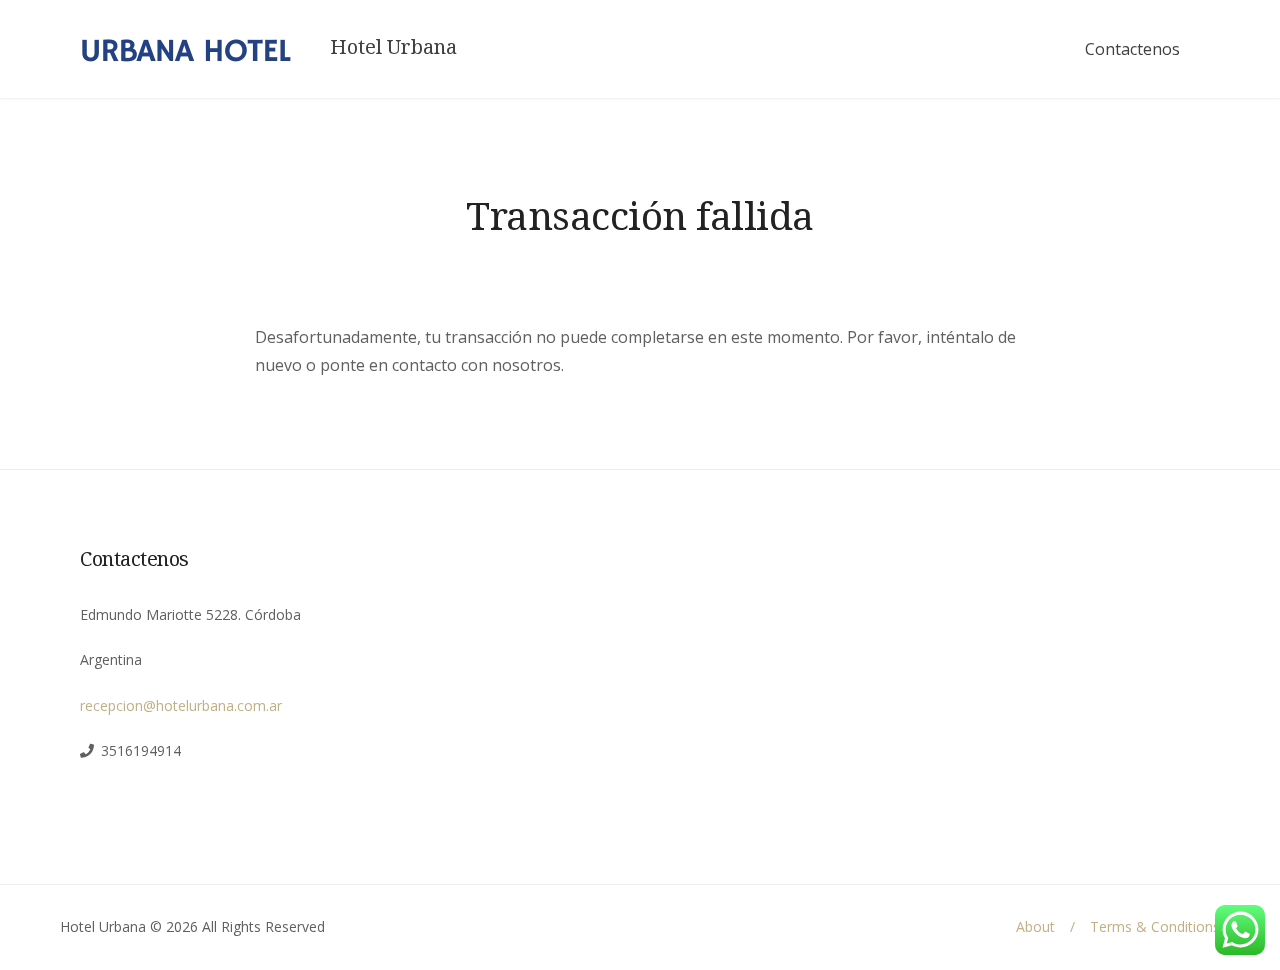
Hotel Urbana (393, 47)
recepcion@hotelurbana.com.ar (181, 705)
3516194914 (141, 750)
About (1035, 926)
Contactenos (1132, 49)
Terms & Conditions (1155, 926)
